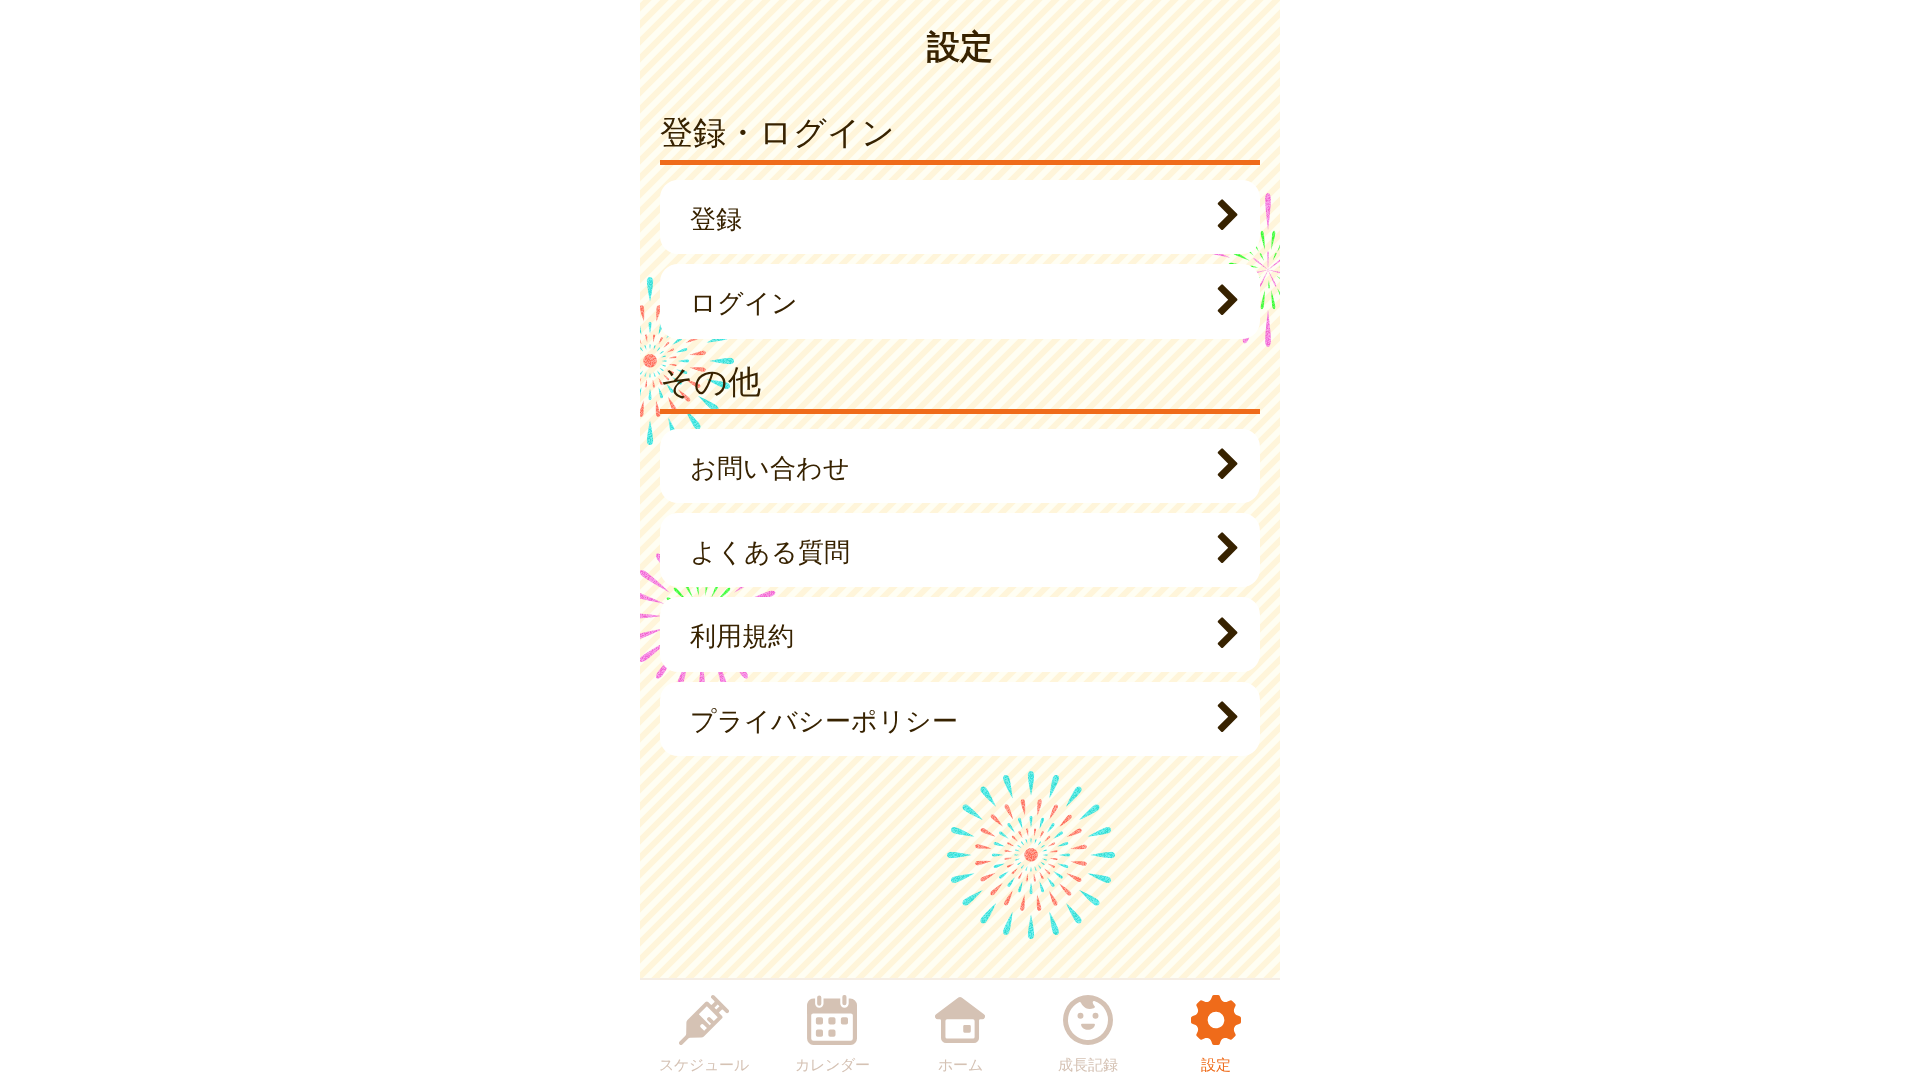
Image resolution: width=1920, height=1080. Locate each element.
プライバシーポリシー (824, 719)
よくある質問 (770, 550)
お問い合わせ (770, 466)
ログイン (744, 301)
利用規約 (742, 634)
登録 (716, 217)
